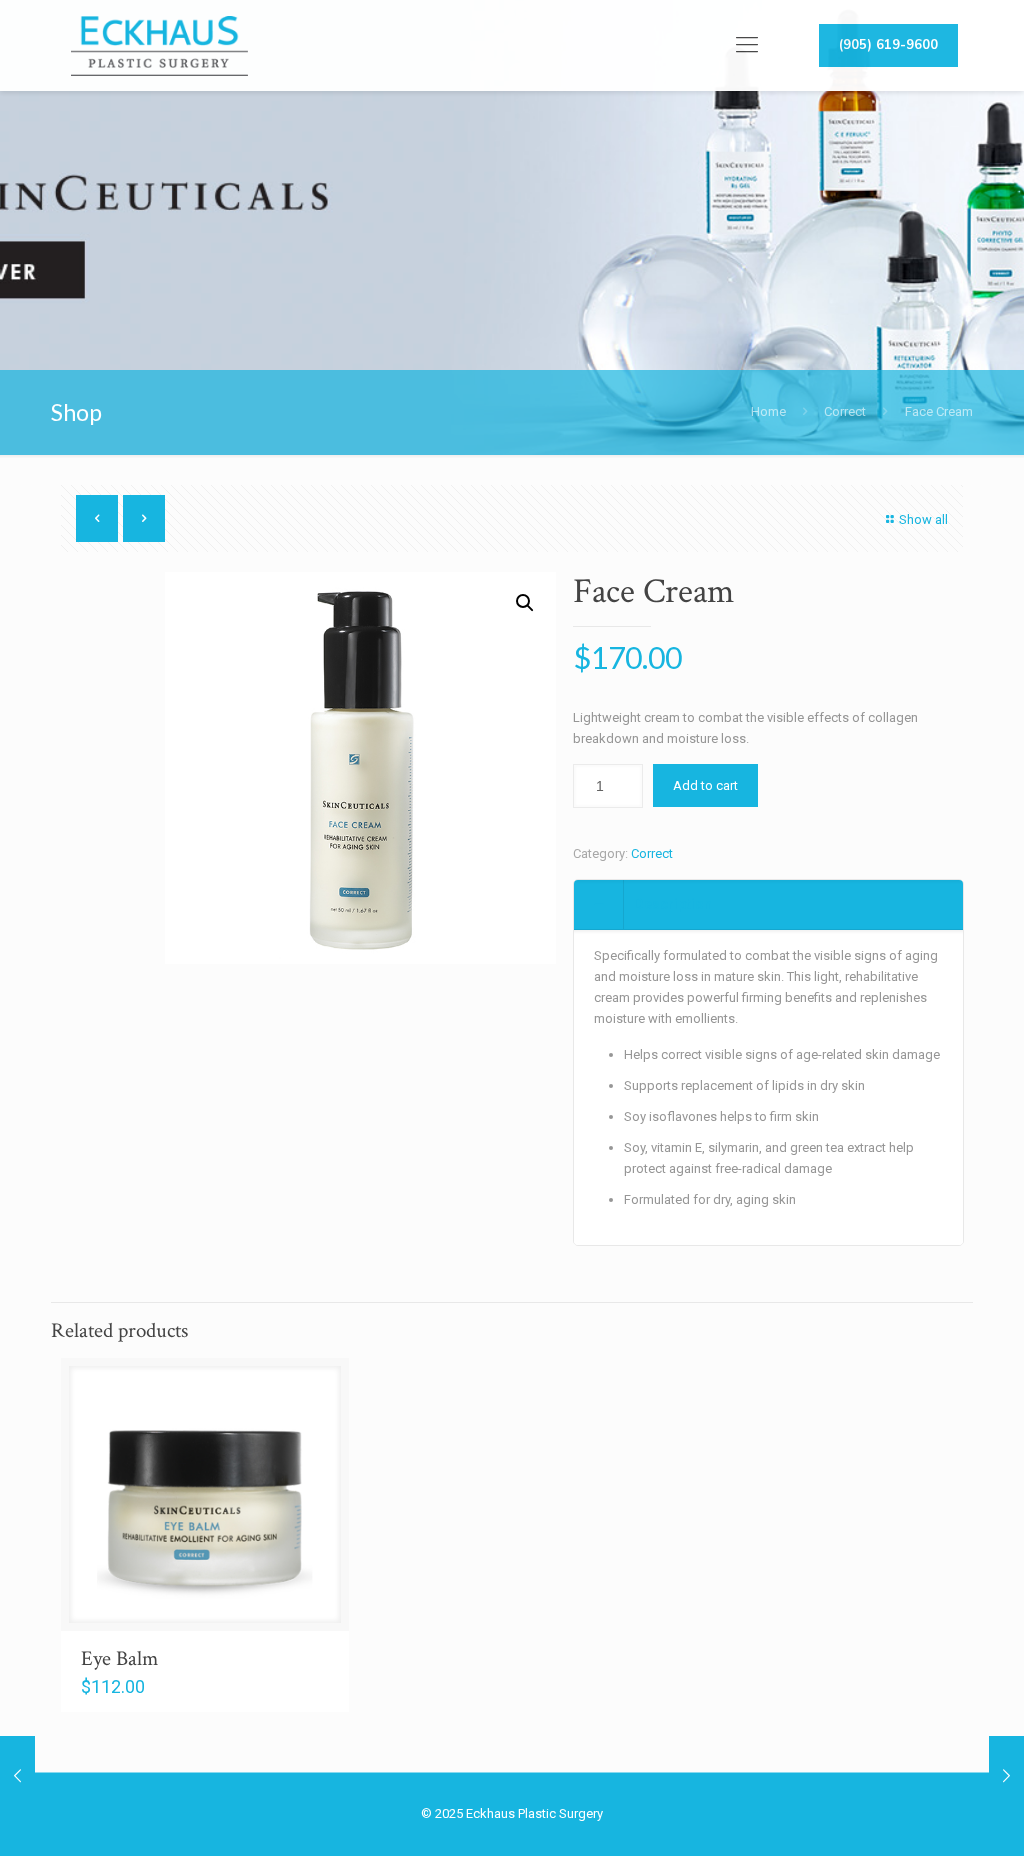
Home (768, 411)
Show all (923, 519)
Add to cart (705, 785)
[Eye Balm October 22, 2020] (17, 1776)
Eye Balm (119, 1658)
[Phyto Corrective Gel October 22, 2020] (1006, 1776)
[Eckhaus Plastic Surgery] (159, 45)
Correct (845, 411)
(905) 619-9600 (888, 45)
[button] (525, 603)
